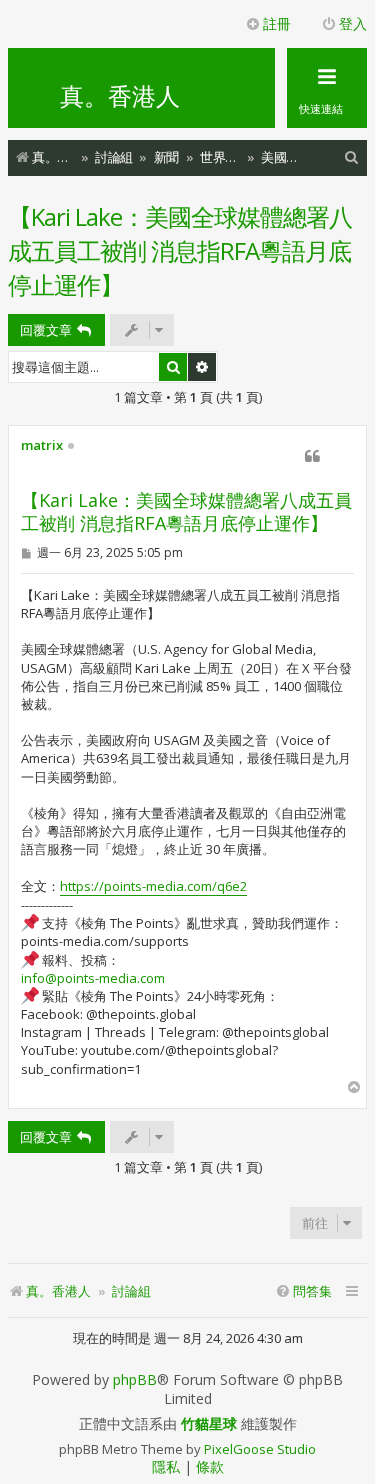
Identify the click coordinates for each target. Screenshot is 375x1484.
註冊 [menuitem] (277, 23)
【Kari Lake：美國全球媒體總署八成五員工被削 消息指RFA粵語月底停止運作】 (180, 250)
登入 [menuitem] (353, 23)
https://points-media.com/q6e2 (153, 886)
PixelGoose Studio (260, 1449)
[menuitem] (352, 157)
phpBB (135, 1380)
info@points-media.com (93, 978)
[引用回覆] (312, 456)
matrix (42, 446)
